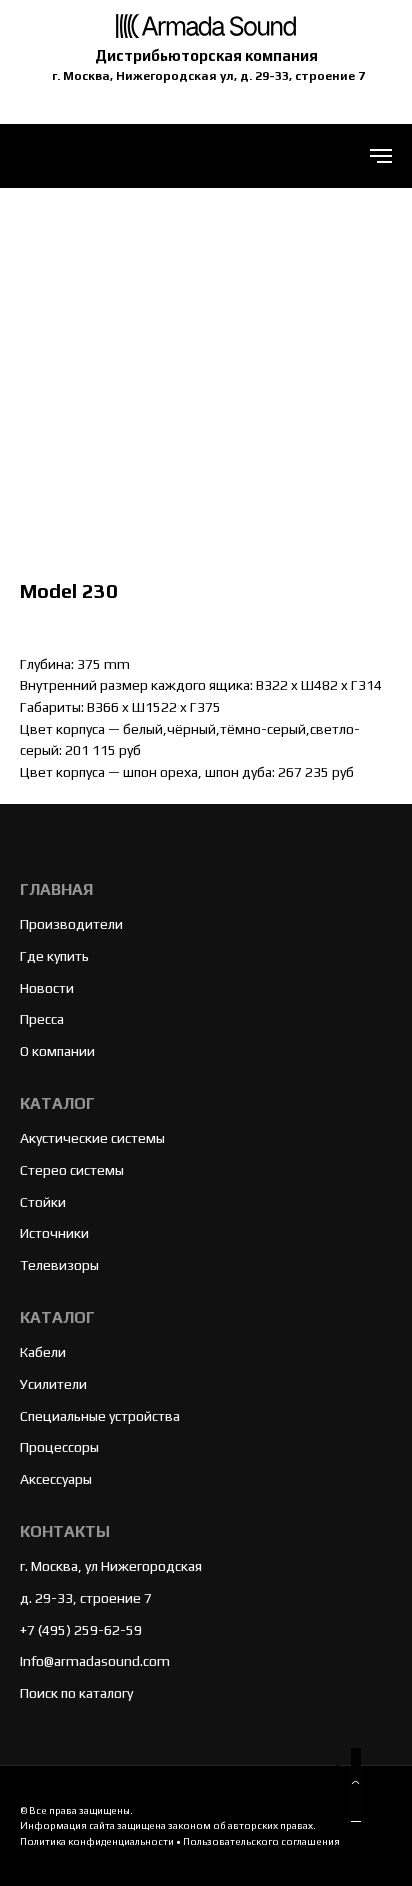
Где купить (54, 956)
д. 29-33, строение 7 (86, 1598)
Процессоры (59, 1447)
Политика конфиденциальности (97, 1841)
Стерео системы (72, 1170)
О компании (57, 1051)
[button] (356, 1785)
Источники (54, 1233)
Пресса (42, 1019)
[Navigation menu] (381, 156)
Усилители (53, 1384)
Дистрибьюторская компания (206, 55)
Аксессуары (56, 1479)
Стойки (43, 1202)
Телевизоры (59, 1265)
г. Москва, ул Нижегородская (111, 1566)
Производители (71, 924)
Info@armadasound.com (95, 1661)
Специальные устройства (100, 1416)
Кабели (43, 1352)
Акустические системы (92, 1138)
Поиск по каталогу (76, 1693)
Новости (47, 988)
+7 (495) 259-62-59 (81, 1630)
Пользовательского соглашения (261, 1841)
